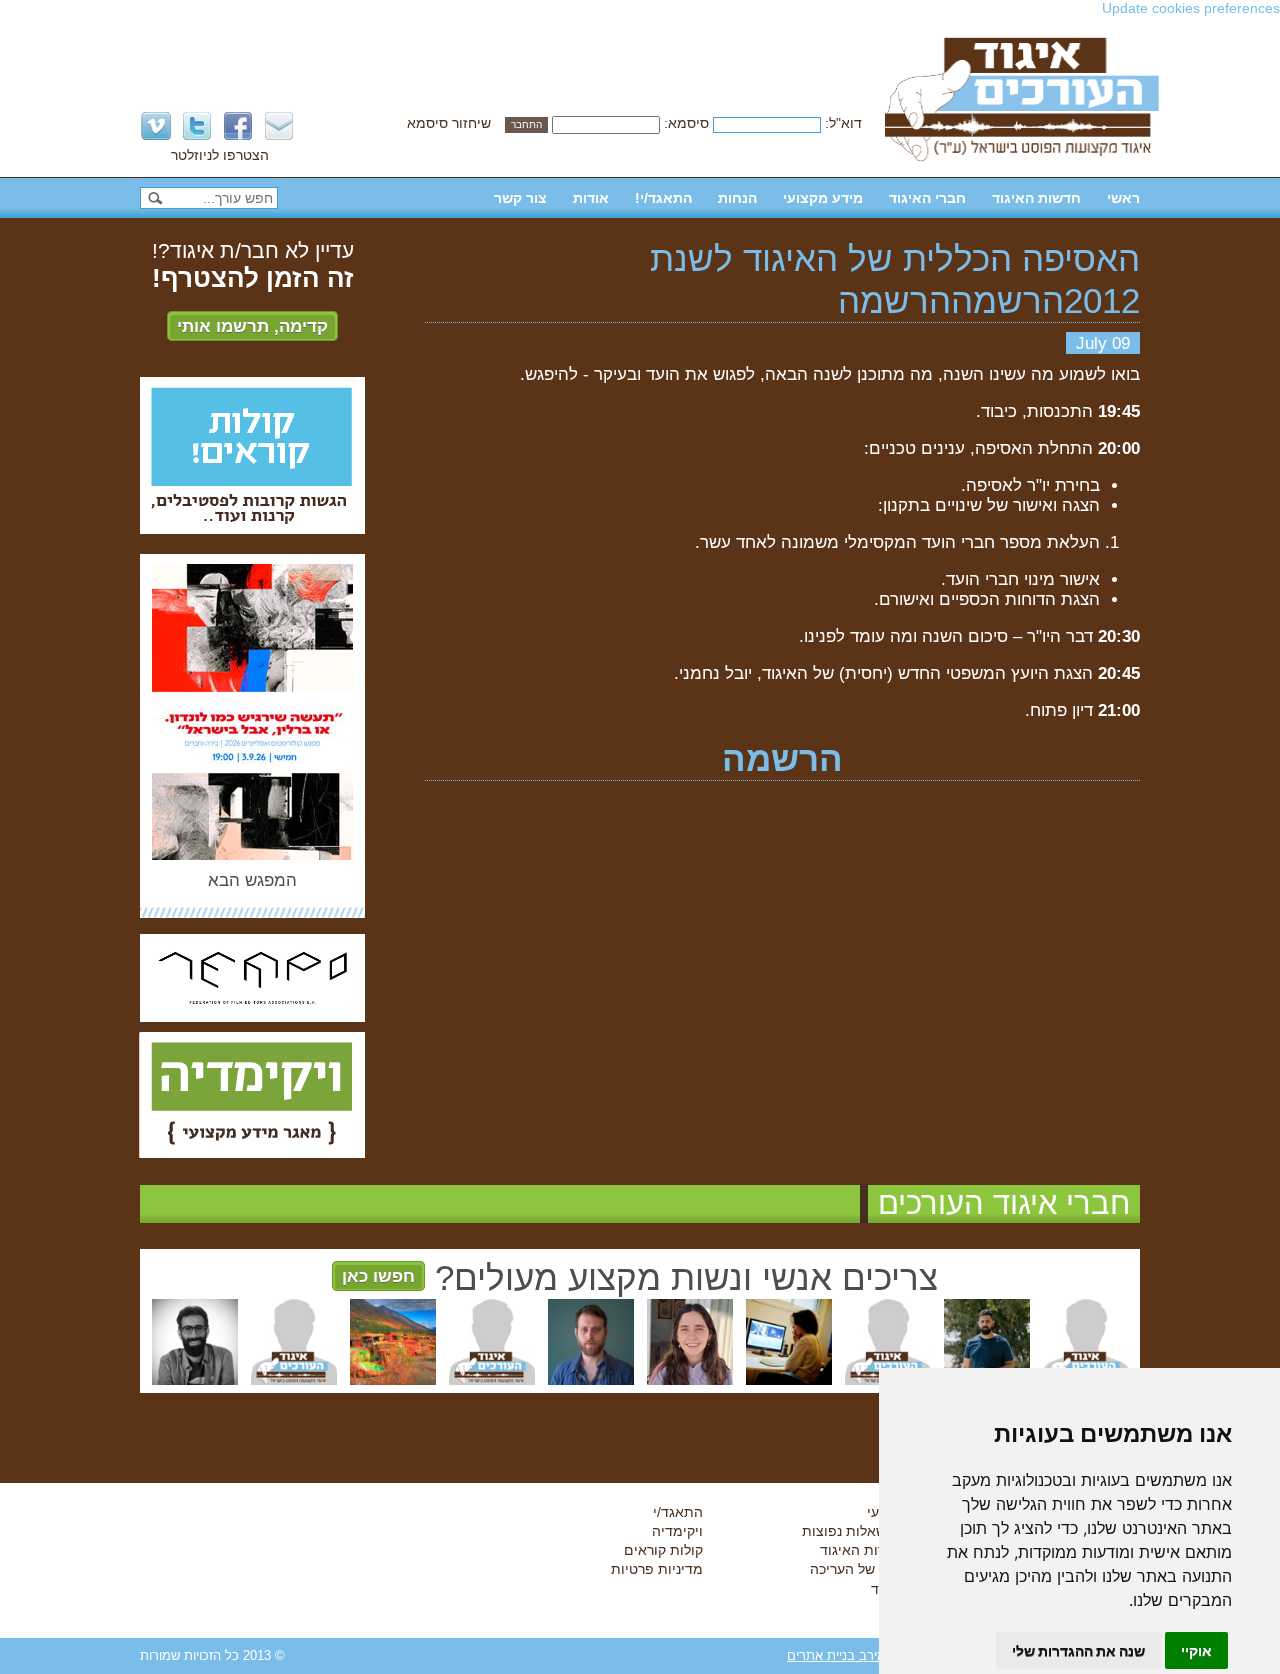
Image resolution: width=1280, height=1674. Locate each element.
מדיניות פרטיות (657, 1569)
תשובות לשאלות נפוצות (872, 1531)
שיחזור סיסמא (449, 123)
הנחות (737, 198)
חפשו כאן (378, 1276)
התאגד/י (678, 1512)
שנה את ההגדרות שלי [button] (1078, 1650)
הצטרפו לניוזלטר (220, 155)
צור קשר (520, 198)
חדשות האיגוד (1036, 198)
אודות (591, 198)
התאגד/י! (663, 198)
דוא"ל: (843, 123)
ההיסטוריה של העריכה (876, 1569)
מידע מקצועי (823, 198)
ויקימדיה (677, 1531)
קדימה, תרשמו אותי (252, 326)
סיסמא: (686, 123)
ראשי (1123, 198)
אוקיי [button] (1196, 1650)
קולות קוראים (663, 1550)
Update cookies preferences (1191, 8)
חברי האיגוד (927, 198)
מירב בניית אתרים (836, 1655)
